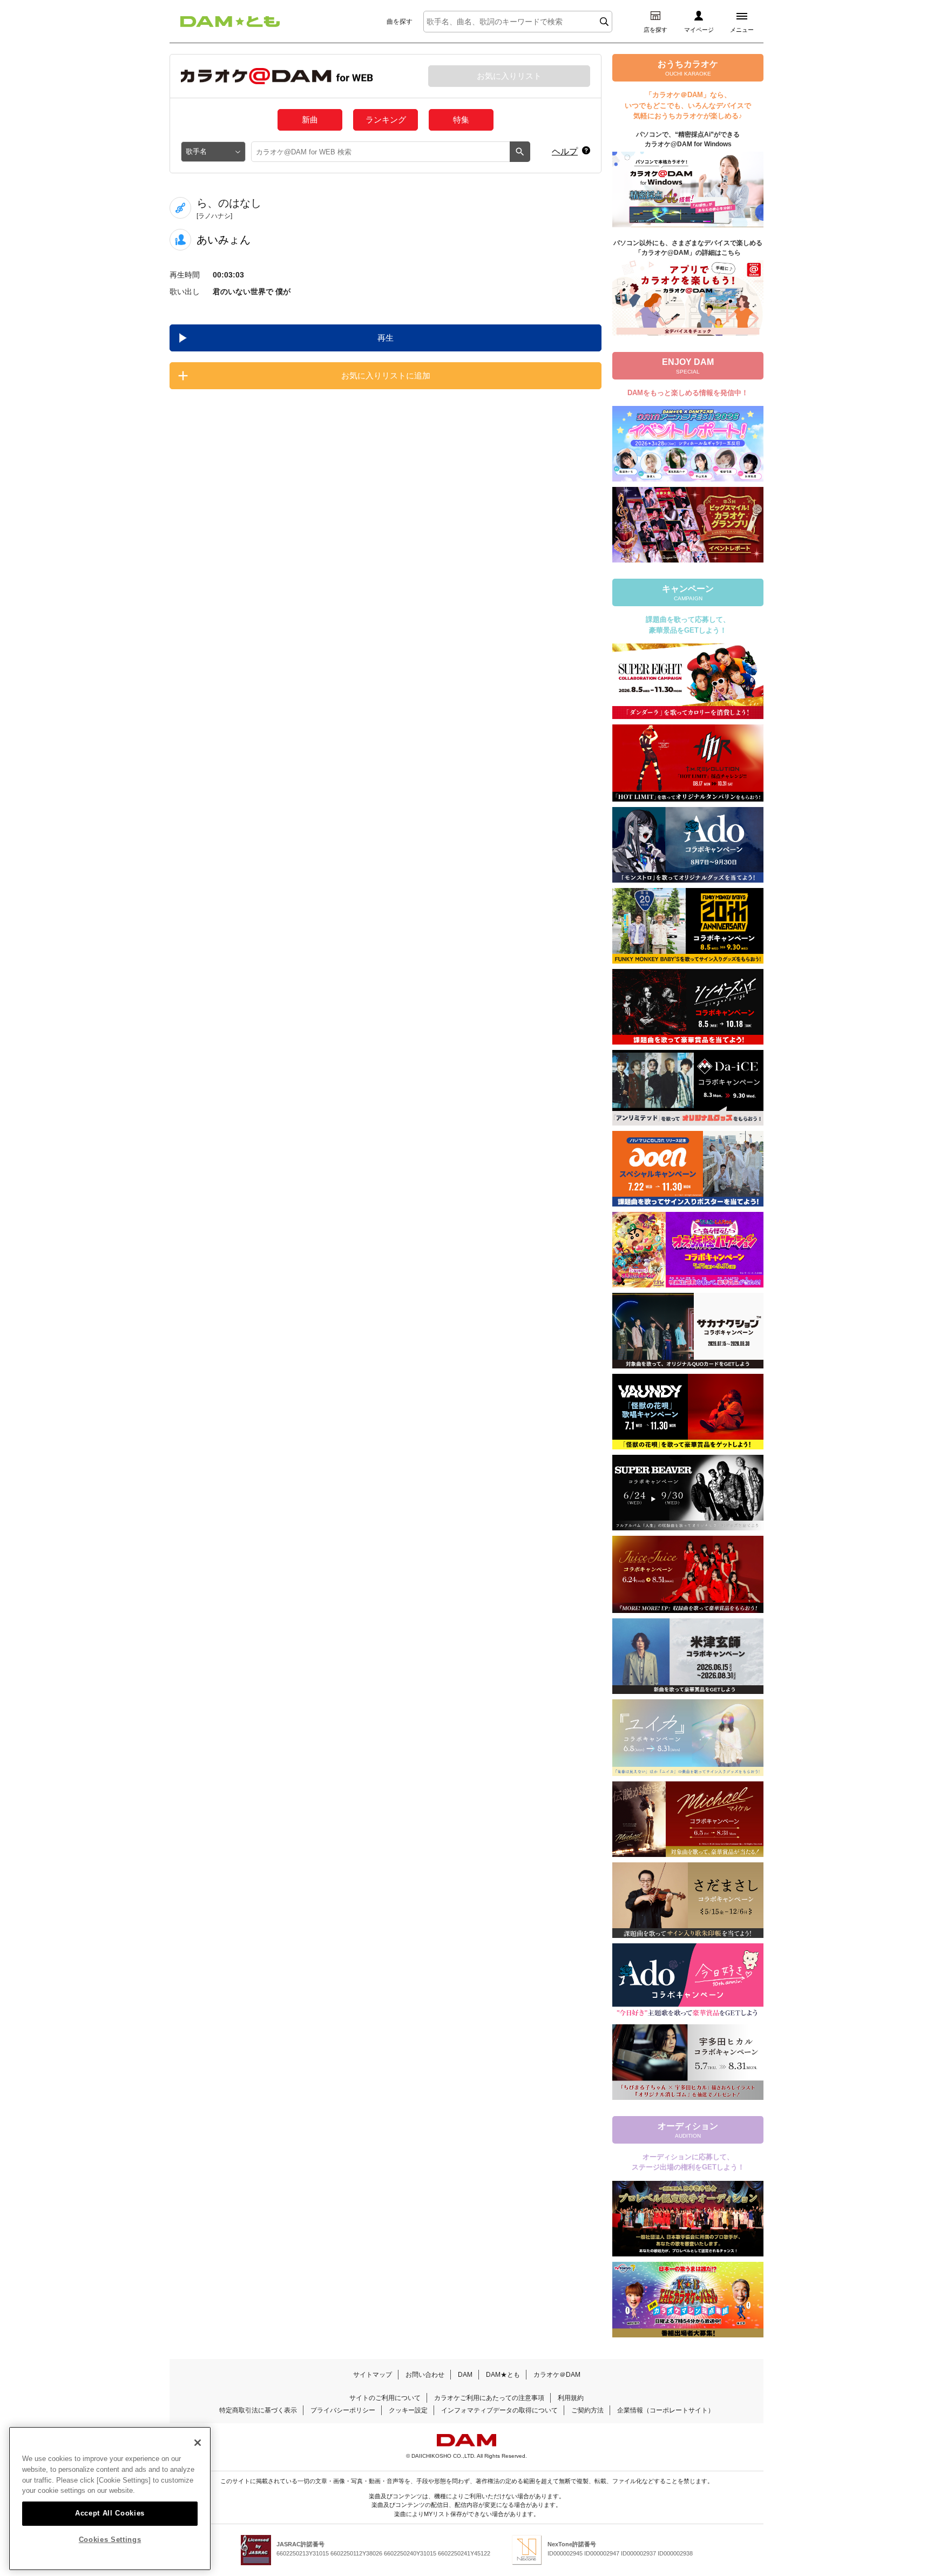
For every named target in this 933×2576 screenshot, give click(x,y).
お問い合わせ (425, 2375)
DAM (465, 2375)
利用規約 (571, 2398)
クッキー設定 (408, 2410)
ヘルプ (565, 151)
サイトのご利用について (385, 2398)
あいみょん (224, 240)
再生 (386, 338)
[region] (110, 2499)
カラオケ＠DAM (557, 2375)
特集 (461, 120)
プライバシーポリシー (343, 2410)
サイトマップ (373, 2375)
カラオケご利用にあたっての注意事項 (489, 2398)
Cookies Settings (110, 2540)
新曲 (310, 120)
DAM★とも (503, 2375)
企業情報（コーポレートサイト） (666, 2410)
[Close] (198, 2443)
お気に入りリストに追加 (386, 375)
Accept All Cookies (110, 2513)
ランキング (386, 120)
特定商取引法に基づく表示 (258, 2410)
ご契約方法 (587, 2410)
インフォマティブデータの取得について (499, 2410)
